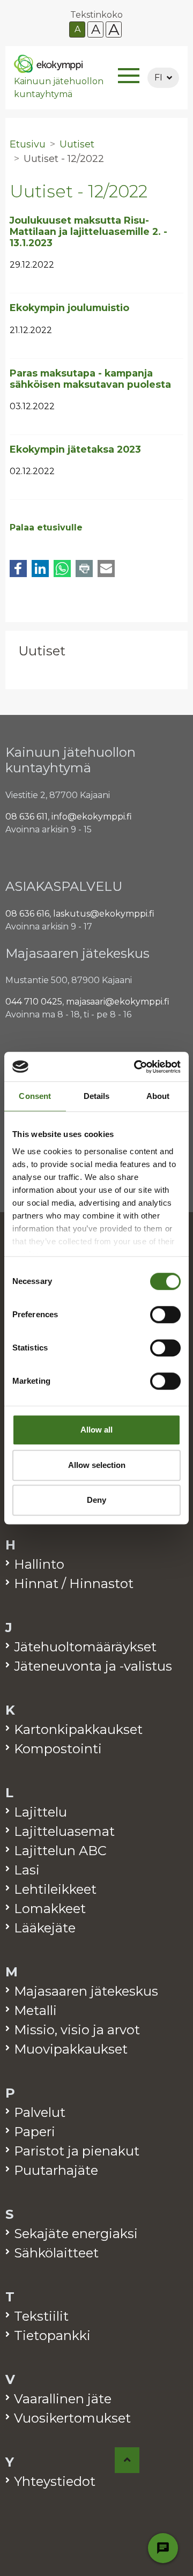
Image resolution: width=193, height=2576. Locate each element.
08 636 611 (27, 817)
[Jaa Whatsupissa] (62, 569)
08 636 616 (27, 914)
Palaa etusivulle (46, 527)
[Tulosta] (84, 569)
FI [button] (158, 77)
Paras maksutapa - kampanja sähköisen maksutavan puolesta (90, 379)
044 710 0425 (34, 1002)
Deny (96, 1500)
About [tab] (158, 1096)
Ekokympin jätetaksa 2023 (75, 449)
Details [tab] (97, 1096)
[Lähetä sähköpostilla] (106, 569)
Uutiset (42, 651)
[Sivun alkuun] (127, 2460)
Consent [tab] (35, 1096)
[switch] (165, 1315)
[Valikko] (129, 77)
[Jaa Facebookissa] (18, 569)
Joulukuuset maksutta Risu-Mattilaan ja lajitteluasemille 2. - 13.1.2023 (88, 231)
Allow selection (97, 1465)
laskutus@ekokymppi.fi (104, 914)
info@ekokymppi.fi (92, 817)
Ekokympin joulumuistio (69, 308)
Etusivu (28, 144)
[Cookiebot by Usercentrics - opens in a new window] (136, 1067)
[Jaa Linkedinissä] (40, 569)
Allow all (96, 1430)
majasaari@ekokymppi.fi (118, 1002)
